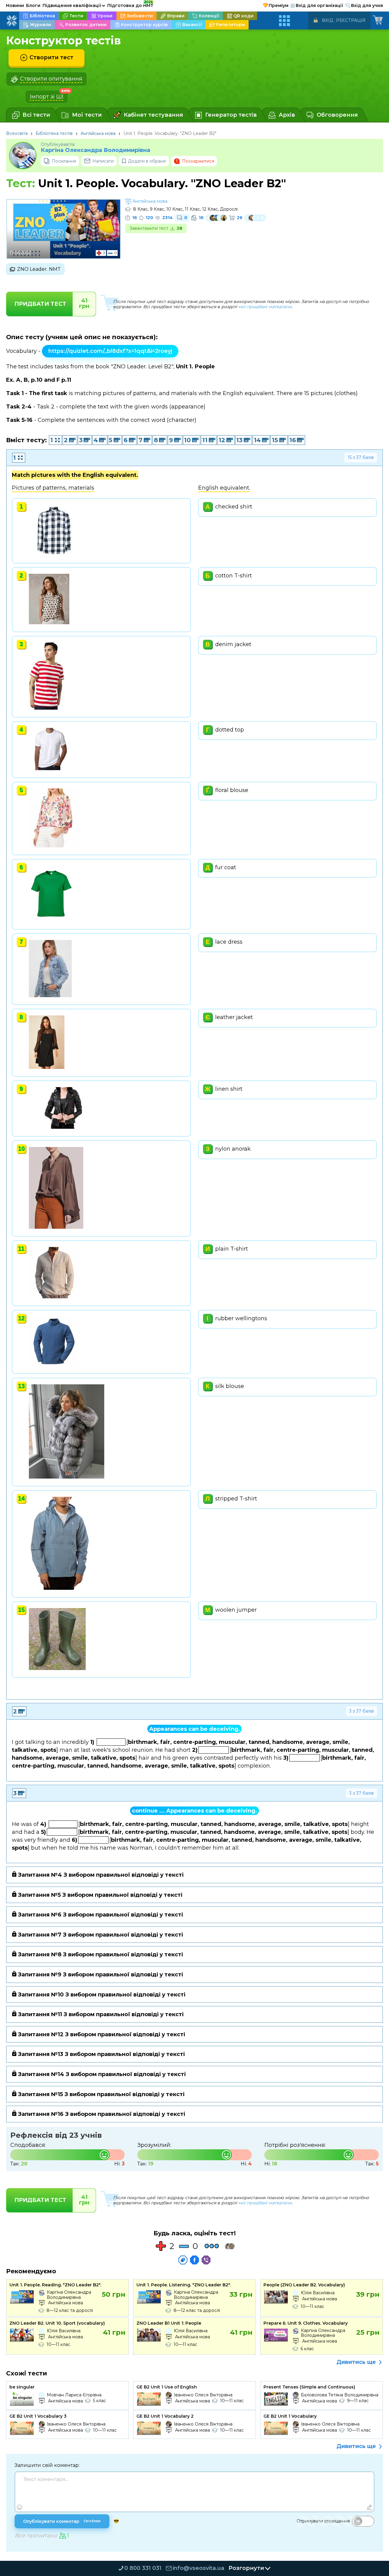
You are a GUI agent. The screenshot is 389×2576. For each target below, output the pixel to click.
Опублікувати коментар (62, 2521)
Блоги (33, 5)
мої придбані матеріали (265, 307)
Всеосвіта (17, 133)
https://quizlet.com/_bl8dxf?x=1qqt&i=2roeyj (110, 351)
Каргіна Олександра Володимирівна (95, 150)
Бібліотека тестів (54, 133)
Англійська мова (98, 133)
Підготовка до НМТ (130, 5)
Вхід (327, 20)
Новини (15, 5)
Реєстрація (351, 20)
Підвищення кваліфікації (74, 5)
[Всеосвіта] (12, 21)
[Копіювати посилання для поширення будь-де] (183, 2260)
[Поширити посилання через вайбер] (206, 2260)
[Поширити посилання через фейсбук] (194, 2260)
